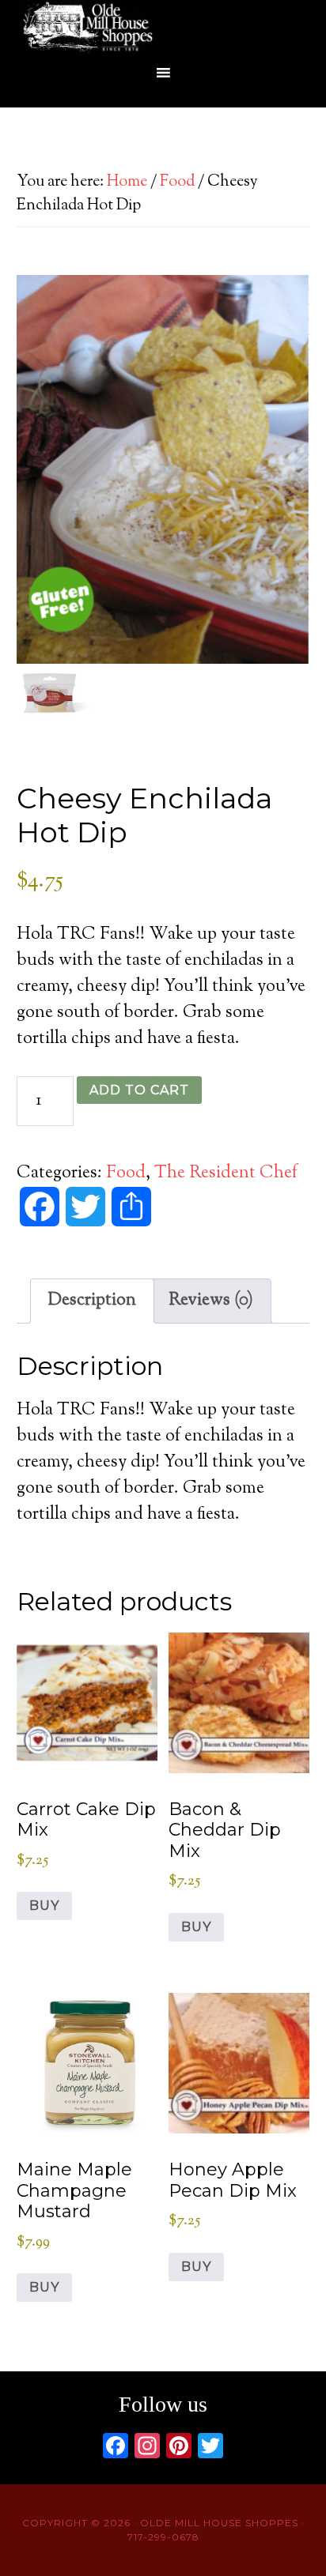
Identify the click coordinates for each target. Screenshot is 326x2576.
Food (177, 182)
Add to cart (139, 1090)
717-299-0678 (163, 2537)
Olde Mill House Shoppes (163, 28)
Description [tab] (92, 1301)
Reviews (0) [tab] (211, 1301)
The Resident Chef (226, 1173)
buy (44, 1906)
